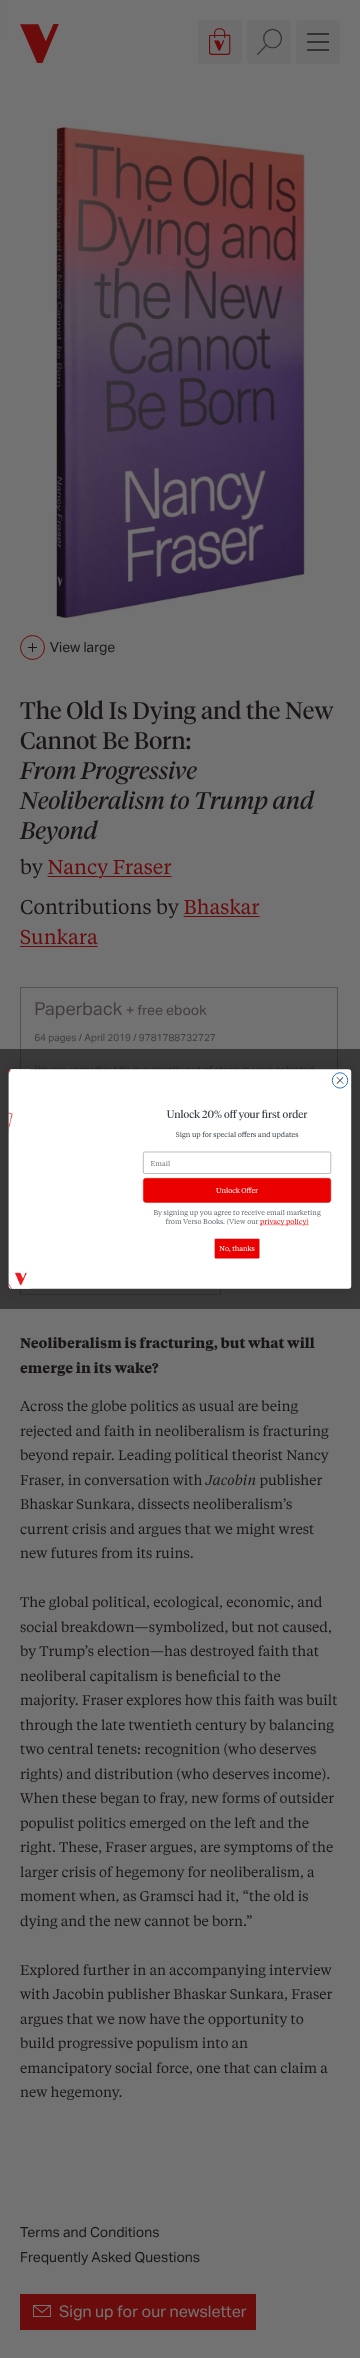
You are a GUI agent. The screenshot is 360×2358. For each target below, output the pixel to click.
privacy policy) (284, 1220)
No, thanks (236, 1248)
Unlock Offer (237, 1190)
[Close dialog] (339, 1080)
